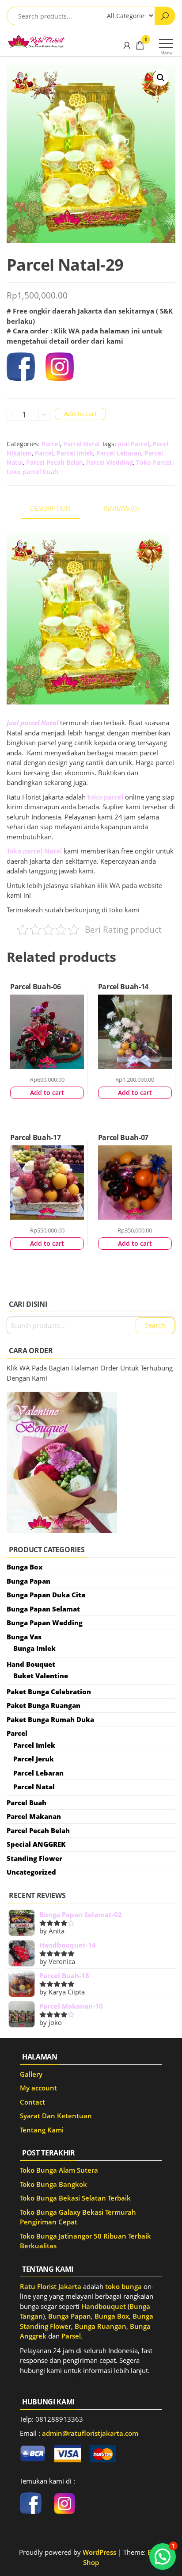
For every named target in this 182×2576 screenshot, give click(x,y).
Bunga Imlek (34, 1648)
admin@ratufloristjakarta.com (90, 2433)
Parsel (71, 2336)
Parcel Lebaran (119, 453)
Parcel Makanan (34, 1816)
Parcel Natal (82, 444)
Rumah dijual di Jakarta (57, 2380)
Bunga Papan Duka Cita (46, 1595)
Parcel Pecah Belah (55, 462)
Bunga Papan (28, 1581)
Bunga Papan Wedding (45, 1623)
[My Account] (127, 45)
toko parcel (105, 797)
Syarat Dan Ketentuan (56, 2116)
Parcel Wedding (110, 462)
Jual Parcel (134, 444)
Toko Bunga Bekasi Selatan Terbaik (75, 2198)
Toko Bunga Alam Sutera (59, 2170)
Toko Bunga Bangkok (53, 2184)
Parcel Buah (27, 1803)
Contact (32, 2102)
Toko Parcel (154, 462)
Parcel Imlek (75, 453)
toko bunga (123, 2286)
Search (155, 1325)
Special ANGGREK (36, 1844)
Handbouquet (104, 2306)
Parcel (51, 444)
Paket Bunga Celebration (49, 1692)
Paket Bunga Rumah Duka (50, 1719)
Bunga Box (25, 1567)
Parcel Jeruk (34, 1759)
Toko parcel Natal (34, 851)
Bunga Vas (24, 1637)
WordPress (99, 2552)
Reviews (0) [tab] (121, 508)
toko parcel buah (32, 472)
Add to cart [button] (47, 1093)
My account (38, 2088)
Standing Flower (34, 1858)
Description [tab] (50, 508)
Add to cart (80, 414)
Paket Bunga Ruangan (44, 1705)
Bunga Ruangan (100, 2326)
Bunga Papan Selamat (43, 1609)
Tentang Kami (42, 2130)
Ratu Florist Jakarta (51, 2286)
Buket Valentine (41, 1676)
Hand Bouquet (31, 1664)
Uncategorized (31, 1872)
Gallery (31, 2074)
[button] (161, 78)
